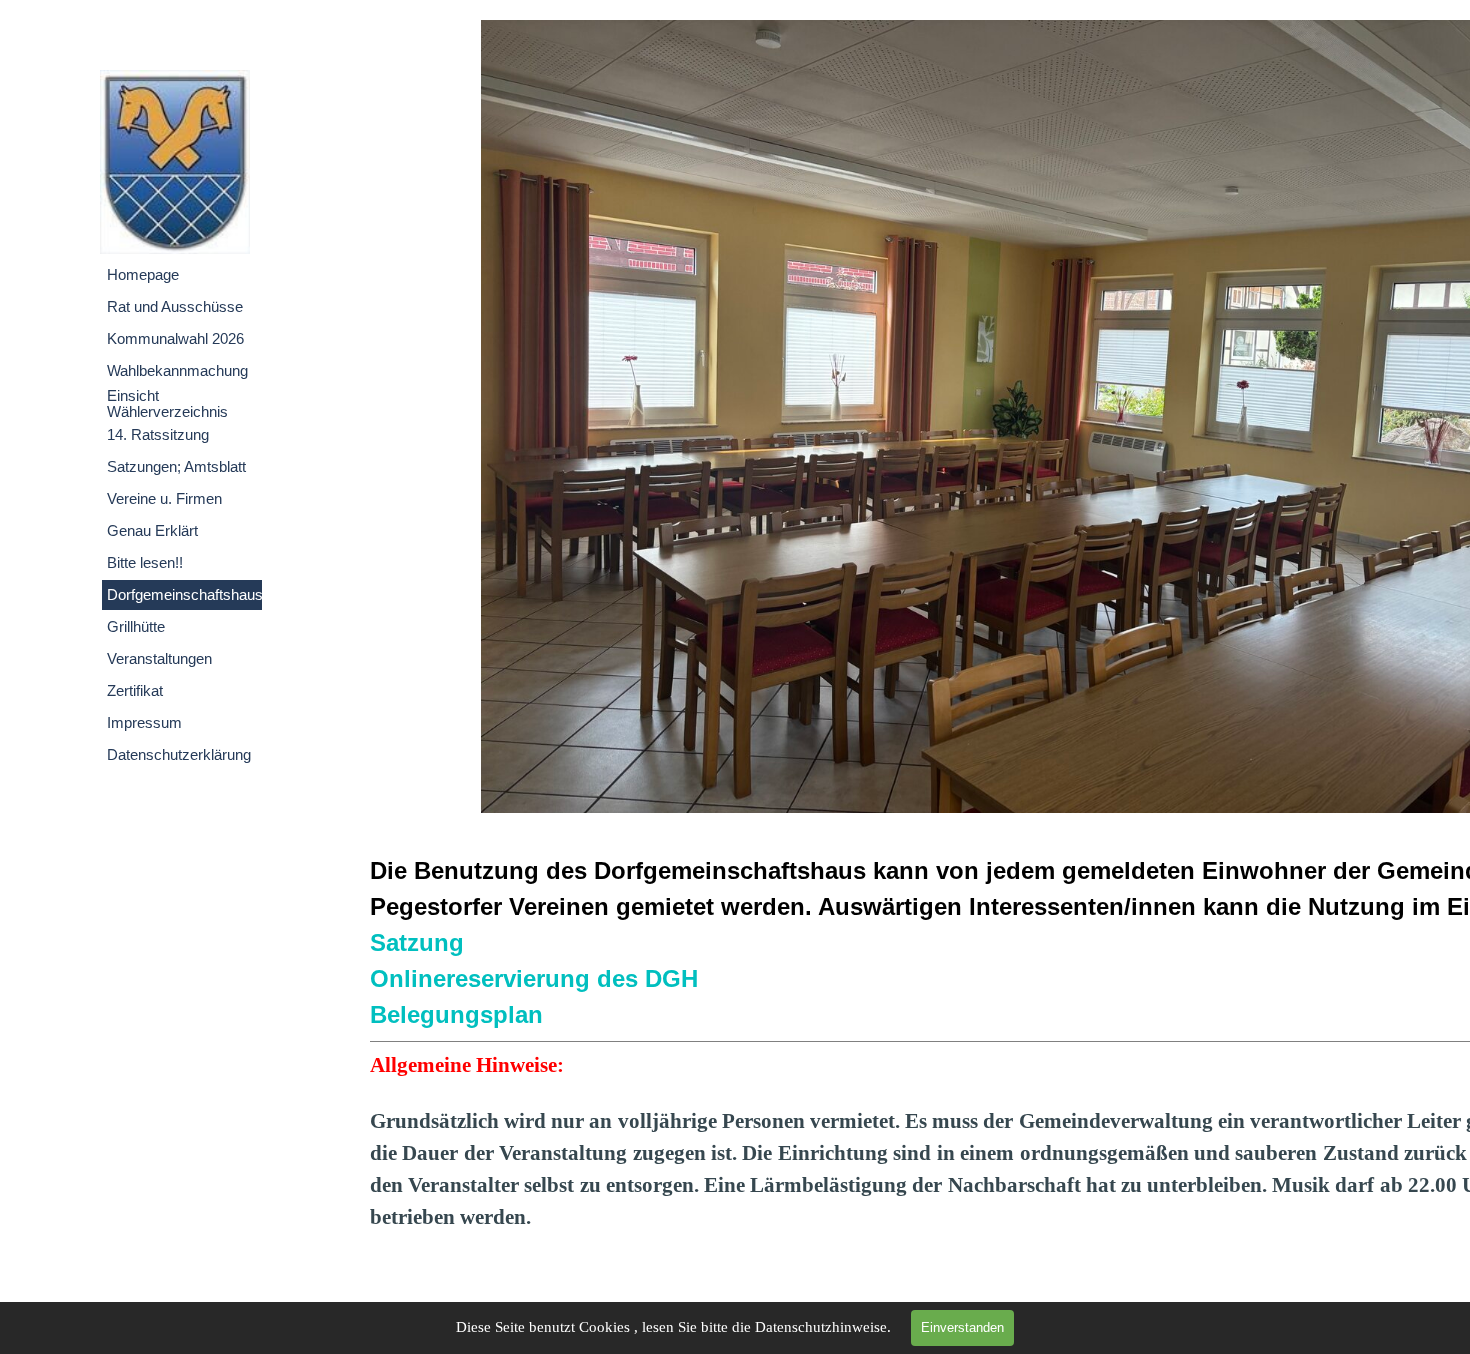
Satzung (417, 942)
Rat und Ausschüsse (175, 307)
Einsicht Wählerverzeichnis (167, 404)
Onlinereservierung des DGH (534, 978)
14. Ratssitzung (158, 435)
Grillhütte (136, 627)
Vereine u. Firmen (164, 499)
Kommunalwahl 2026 (175, 339)
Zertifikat (135, 691)
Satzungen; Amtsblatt (176, 467)
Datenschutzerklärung (179, 755)
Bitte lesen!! (145, 563)
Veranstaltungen (159, 659)
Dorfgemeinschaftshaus (185, 595)
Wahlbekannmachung (177, 371)
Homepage (143, 275)
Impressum (144, 723)
